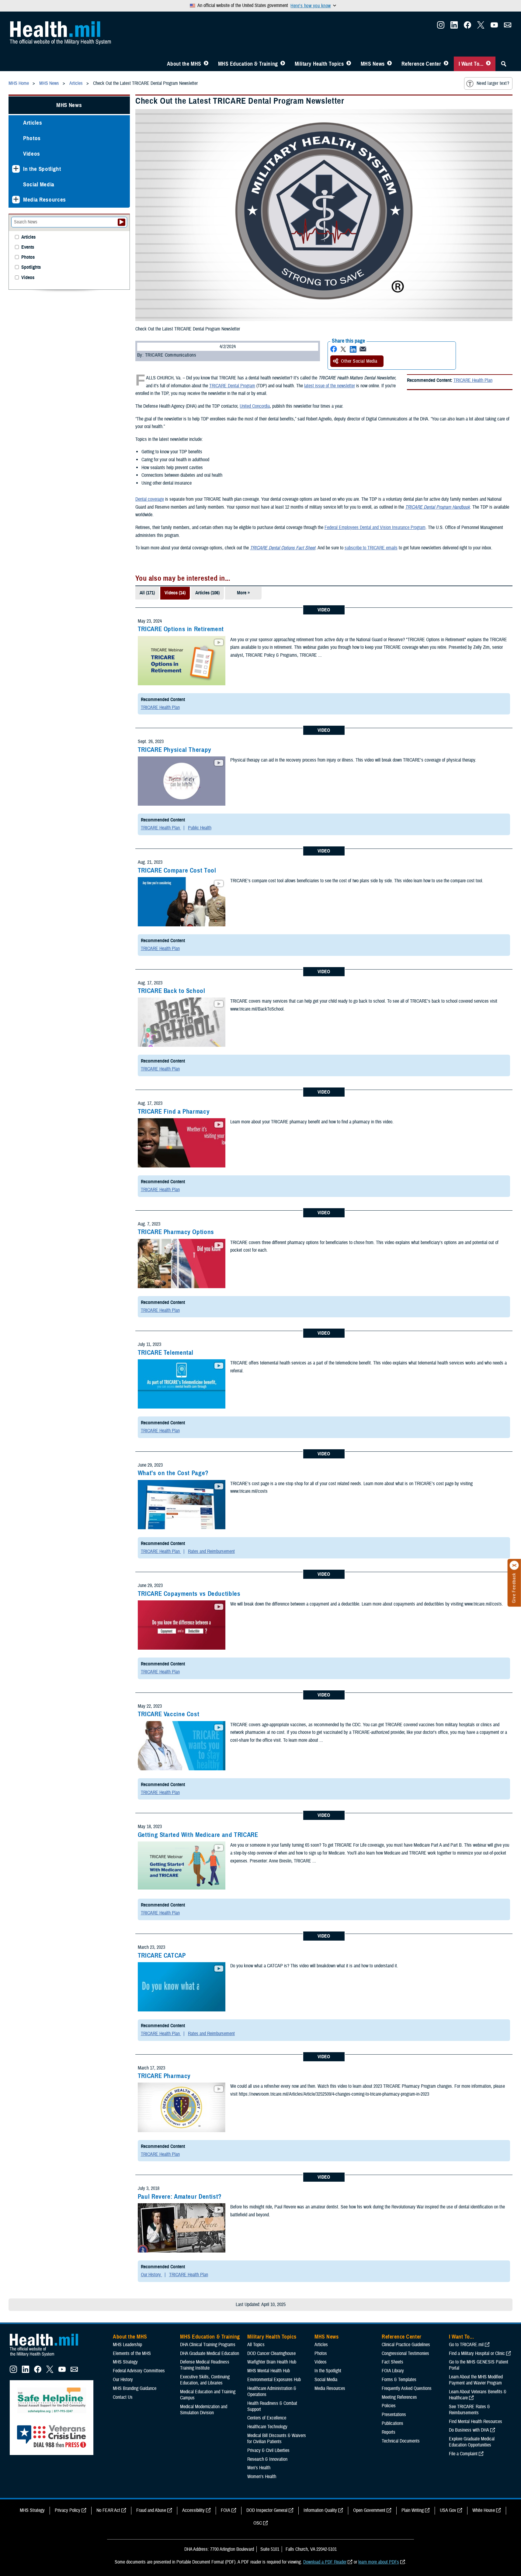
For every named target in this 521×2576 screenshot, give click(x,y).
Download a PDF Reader (325, 2562)
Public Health (200, 828)
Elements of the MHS (132, 2353)
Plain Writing (413, 2510)
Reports (389, 2432)
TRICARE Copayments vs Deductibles (189, 1594)
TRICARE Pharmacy (164, 2076)
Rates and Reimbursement (211, 1551)
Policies (389, 2406)
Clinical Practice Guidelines (406, 2345)
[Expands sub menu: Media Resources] (16, 200)
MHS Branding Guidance (135, 2388)
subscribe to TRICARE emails (371, 548)
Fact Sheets (392, 2362)
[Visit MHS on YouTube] (494, 27)
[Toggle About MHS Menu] (206, 64)
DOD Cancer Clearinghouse (271, 2353)
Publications (392, 2423)
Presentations (394, 2415)
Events (28, 247)
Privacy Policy (68, 2510)
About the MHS (184, 64)
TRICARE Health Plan (473, 380)
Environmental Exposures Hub (274, 2380)
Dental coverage (150, 499)
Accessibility (193, 2510)
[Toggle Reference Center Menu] (446, 64)
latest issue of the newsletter (330, 386)
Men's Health (259, 2468)
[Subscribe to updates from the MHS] (508, 27)
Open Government (369, 2510)
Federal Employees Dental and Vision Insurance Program (375, 527)
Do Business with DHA (469, 2430)
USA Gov (448, 2510)
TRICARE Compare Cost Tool (177, 870)
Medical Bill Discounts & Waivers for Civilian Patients (277, 2439)
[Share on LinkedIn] (353, 349)
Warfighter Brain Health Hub (272, 2362)
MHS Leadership (127, 2345)
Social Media (39, 184)
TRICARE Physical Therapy (175, 750)
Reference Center (421, 64)
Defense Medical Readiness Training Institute (205, 2365)
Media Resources (45, 200)
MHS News (373, 64)
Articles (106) (207, 593)
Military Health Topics (319, 64)
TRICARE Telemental (166, 1353)
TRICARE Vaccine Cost (169, 1714)
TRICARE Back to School (172, 991)
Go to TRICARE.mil (466, 2345)
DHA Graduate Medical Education (210, 2353)
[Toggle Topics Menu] (349, 64)
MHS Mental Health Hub (269, 2371)
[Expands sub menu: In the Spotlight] (16, 169)
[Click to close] (514, 1565)
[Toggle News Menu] (389, 64)
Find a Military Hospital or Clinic (477, 2353)
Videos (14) (175, 593)
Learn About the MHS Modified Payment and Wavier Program (476, 2380)
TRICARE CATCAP (162, 1955)
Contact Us (123, 2397)
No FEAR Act (108, 2510)
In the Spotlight (42, 169)
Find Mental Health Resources (476, 2422)
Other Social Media (359, 361)
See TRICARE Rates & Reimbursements (469, 2410)
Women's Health (262, 2477)
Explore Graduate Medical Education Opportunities (472, 2442)
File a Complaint (463, 2454)
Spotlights (31, 267)
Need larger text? (493, 83)
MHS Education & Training (248, 64)
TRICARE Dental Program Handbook (438, 507)
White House (484, 2510)
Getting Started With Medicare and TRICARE (198, 1835)
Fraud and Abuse (151, 2510)
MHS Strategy (125, 2362)
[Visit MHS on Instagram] (441, 27)
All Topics (256, 2345)
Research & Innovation (267, 2459)
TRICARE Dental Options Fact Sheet (283, 548)
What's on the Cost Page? (173, 1473)
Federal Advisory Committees (139, 2371)
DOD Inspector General (267, 2510)
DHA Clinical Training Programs (208, 2345)
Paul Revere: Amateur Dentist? (180, 2197)
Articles (33, 123)
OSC (258, 2523)
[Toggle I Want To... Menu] (488, 64)
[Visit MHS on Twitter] (481, 27)
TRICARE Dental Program (232, 386)
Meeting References (399, 2397)
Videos (32, 154)
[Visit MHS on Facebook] (467, 27)
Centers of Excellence (267, 2418)
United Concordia (255, 406)
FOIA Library (393, 2371)
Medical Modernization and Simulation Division (204, 2410)
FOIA (226, 2510)
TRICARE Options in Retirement (181, 629)
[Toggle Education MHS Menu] (283, 64)
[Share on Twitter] (343, 349)
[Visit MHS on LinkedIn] (454, 27)
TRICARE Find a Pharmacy (174, 1112)
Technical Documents (401, 2441)
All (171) (147, 593)
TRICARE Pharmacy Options (176, 1232)
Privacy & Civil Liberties (268, 2450)
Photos (32, 138)
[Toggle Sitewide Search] (504, 64)
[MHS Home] (48, 2356)
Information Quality (320, 2510)
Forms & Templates (399, 2380)
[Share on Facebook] (334, 349)
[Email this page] (363, 349)
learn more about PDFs (379, 2562)
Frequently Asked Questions (407, 2388)
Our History (151, 2275)
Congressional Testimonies (405, 2353)
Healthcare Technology (267, 2427)
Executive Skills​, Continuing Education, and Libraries (205, 2380)
